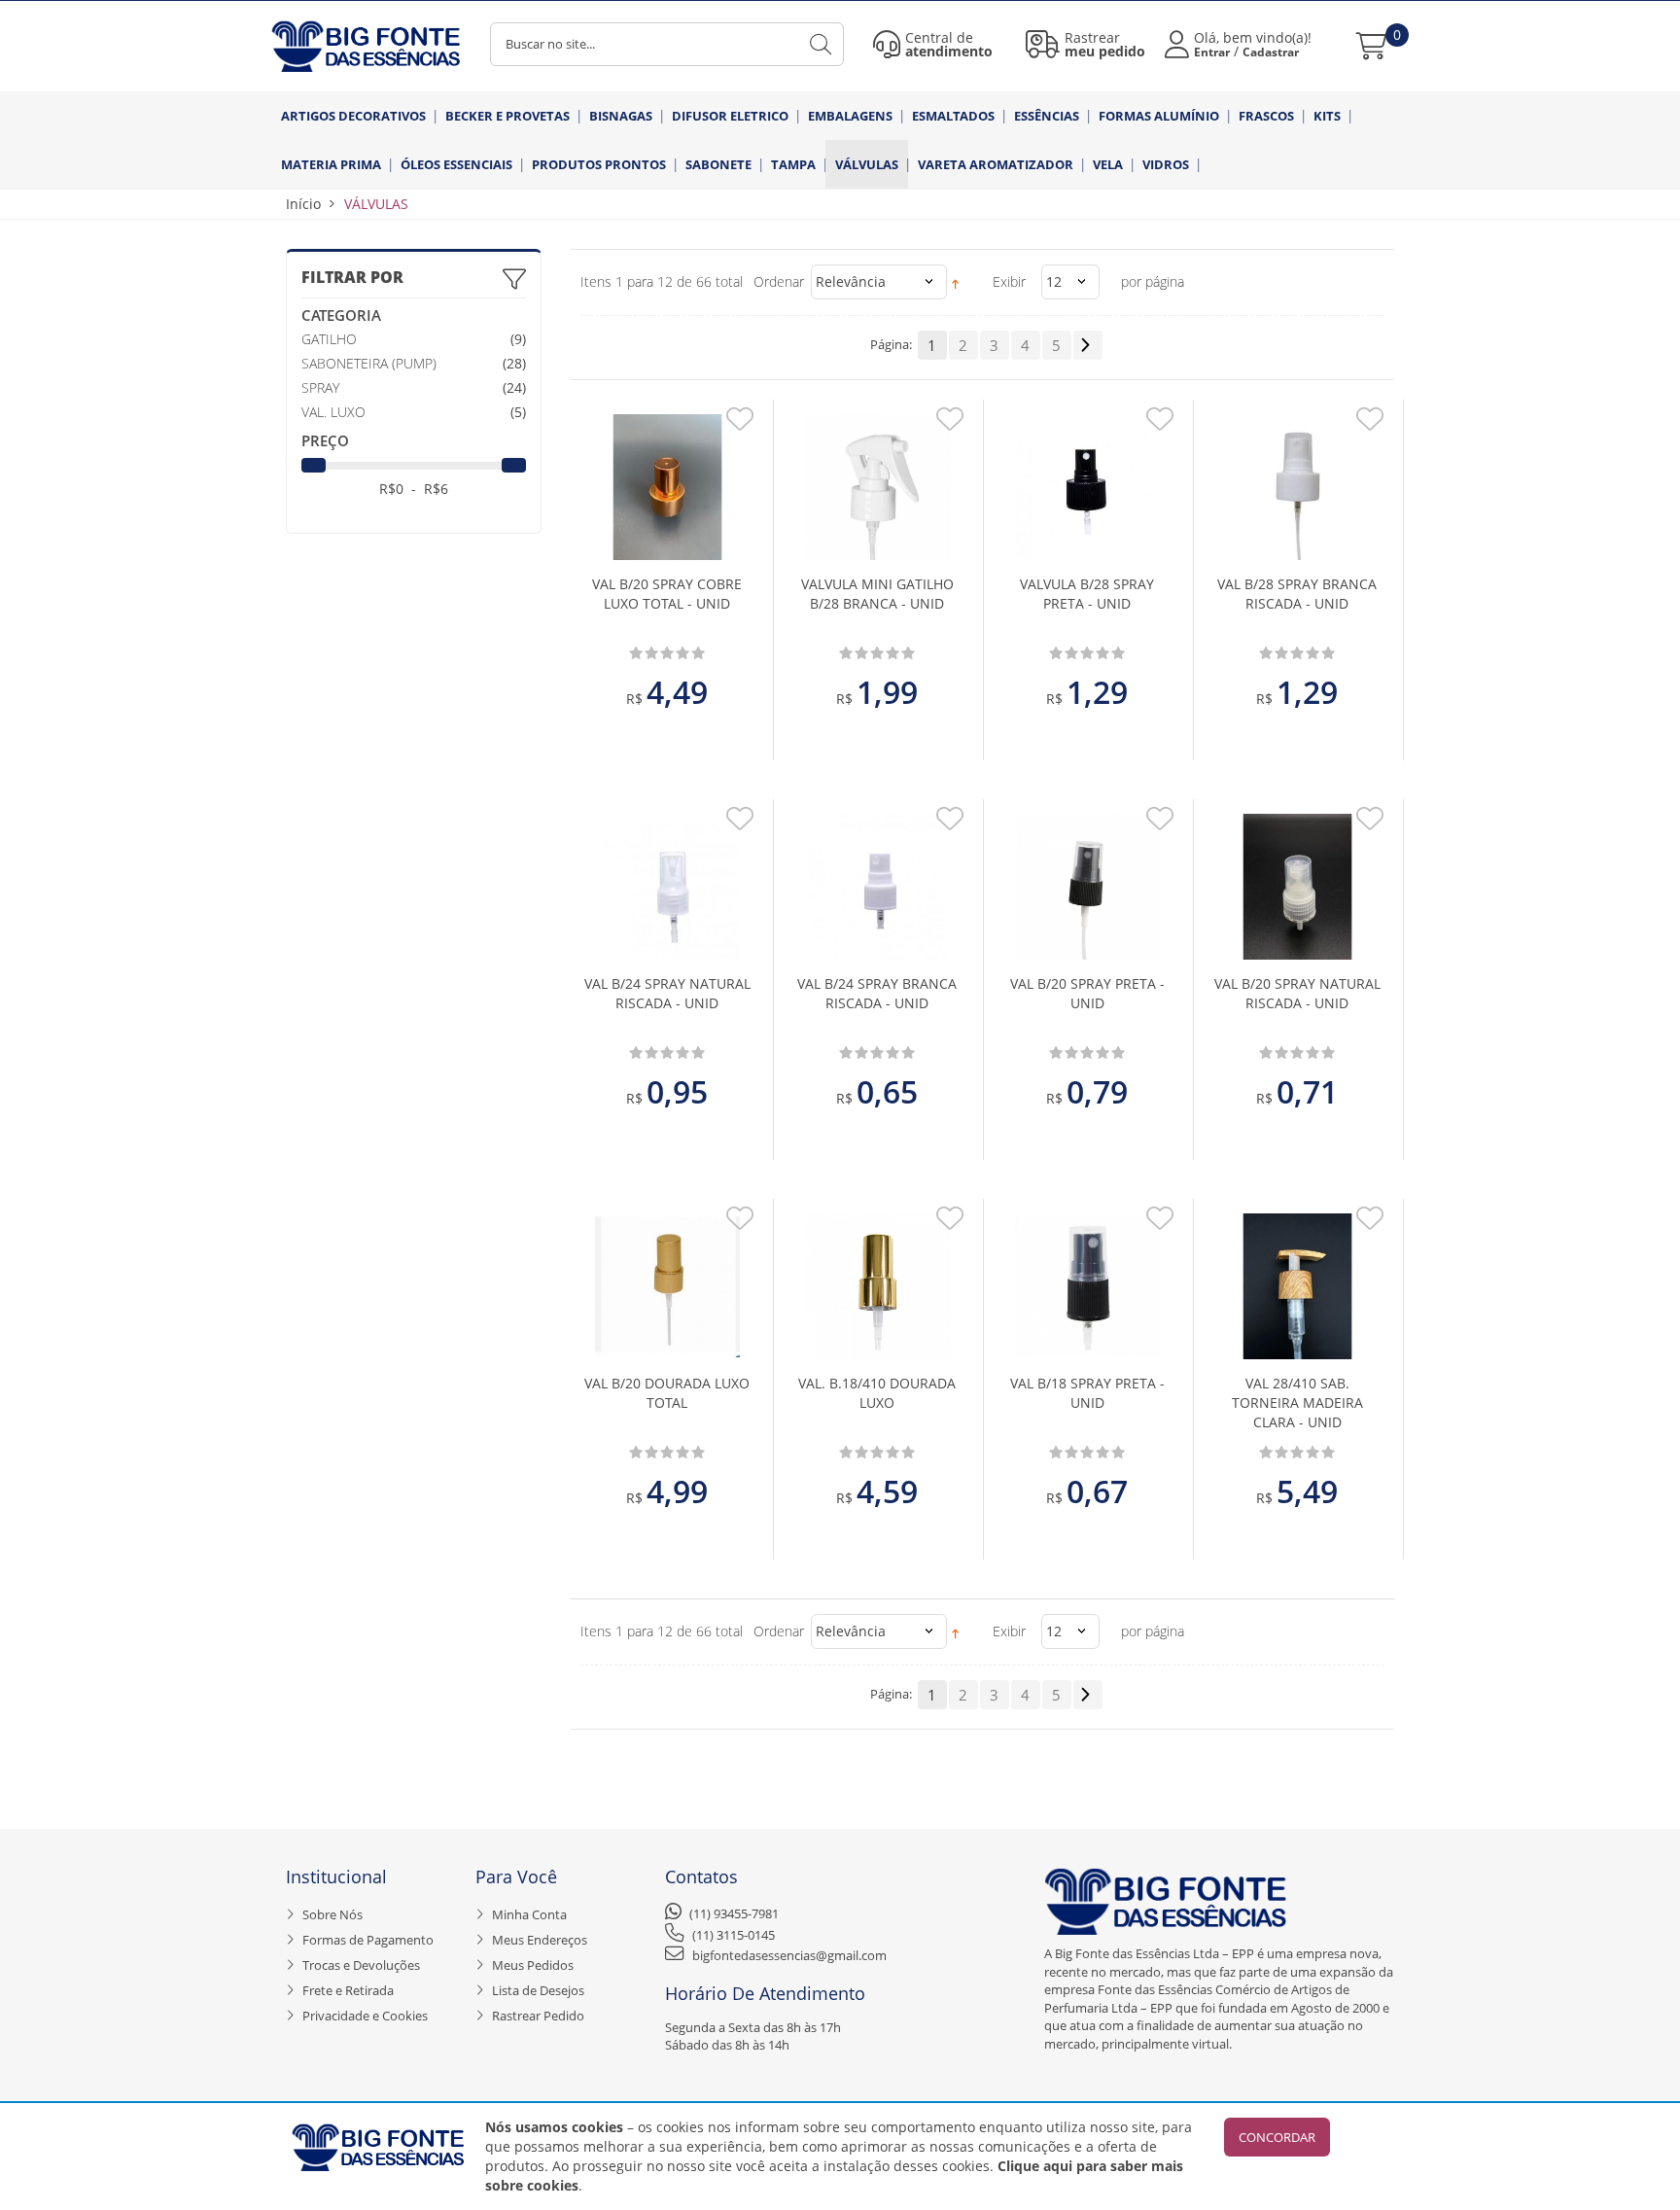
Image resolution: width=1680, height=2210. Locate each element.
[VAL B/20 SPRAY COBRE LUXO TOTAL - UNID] (667, 487)
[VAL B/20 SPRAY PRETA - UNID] (1087, 886)
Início (303, 204)
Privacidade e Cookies (365, 2016)
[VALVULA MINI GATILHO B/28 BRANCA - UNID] (877, 487)
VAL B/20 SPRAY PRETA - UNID (1087, 993)
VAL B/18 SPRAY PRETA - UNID (1087, 1393)
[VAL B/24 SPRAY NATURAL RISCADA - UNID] (667, 886)
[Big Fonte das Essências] (366, 46)
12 (1054, 281)
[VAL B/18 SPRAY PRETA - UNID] (1087, 1286)
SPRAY (320, 387)
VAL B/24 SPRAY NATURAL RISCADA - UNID (667, 993)
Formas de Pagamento (368, 1940)
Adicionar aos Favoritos (740, 424)
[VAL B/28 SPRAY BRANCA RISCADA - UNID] (1297, 487)
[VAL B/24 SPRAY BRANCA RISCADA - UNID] (877, 886)
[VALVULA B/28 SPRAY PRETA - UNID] (1087, 487)
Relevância (851, 281)
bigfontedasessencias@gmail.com (789, 1955)
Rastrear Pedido (538, 2016)
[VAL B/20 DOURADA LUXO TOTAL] (667, 1286)
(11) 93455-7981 (734, 1913)
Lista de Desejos (538, 1990)
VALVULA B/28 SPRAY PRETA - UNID (1087, 594)
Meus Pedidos (533, 1965)
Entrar (1212, 52)
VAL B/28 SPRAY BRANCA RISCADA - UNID (1297, 594)
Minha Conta (529, 1914)
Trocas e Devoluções (361, 1965)
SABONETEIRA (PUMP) (369, 363)
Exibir (1009, 281)
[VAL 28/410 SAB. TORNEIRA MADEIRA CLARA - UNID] (1297, 1286)
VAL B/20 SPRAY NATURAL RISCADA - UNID (1297, 993)
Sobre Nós (332, 1914)
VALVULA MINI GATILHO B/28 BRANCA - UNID (877, 594)
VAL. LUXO (333, 412)
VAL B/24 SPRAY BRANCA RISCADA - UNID (877, 993)
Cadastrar (1271, 52)
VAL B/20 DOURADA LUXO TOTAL (667, 1393)
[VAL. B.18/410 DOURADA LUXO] (877, 1286)
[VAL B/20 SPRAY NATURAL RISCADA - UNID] (1297, 886)
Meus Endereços (540, 1940)
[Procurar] (823, 44)
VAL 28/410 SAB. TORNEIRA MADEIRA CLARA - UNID (1297, 1403)
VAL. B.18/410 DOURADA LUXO (877, 1393)
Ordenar (779, 281)
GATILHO (329, 339)
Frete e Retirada (348, 1990)
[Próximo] (1088, 345)
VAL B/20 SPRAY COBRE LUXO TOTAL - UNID (667, 594)
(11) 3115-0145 (734, 1935)
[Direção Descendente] (955, 281)
